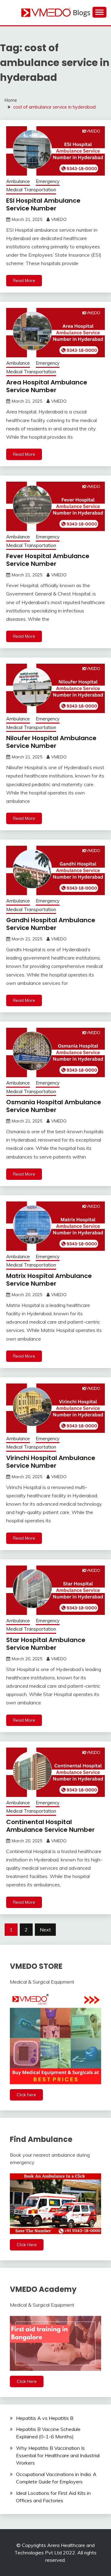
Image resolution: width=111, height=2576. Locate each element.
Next (45, 1930)
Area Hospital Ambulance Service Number (47, 386)
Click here (26, 2095)
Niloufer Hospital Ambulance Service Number (51, 742)
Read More (24, 280)
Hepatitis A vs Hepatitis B (45, 2418)
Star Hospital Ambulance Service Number (46, 1644)
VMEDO (59, 219)
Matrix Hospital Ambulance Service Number (49, 1280)
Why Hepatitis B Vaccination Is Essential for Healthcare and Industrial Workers (58, 2455)
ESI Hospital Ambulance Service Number (43, 204)
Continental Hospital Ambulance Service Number (50, 1826)
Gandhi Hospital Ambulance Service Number (51, 924)
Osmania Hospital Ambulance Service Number (54, 1106)
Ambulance (18, 181)
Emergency (48, 181)
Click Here (27, 2245)
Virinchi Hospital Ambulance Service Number (51, 1462)
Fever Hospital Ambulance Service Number (48, 560)
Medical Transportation (31, 190)
